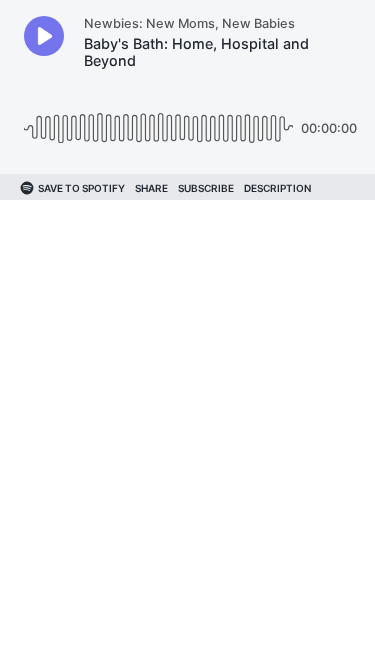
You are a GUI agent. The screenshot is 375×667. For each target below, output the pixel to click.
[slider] (158, 120)
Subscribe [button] (206, 188)
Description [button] (277, 188)
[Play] (44, 36)
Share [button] (151, 188)
